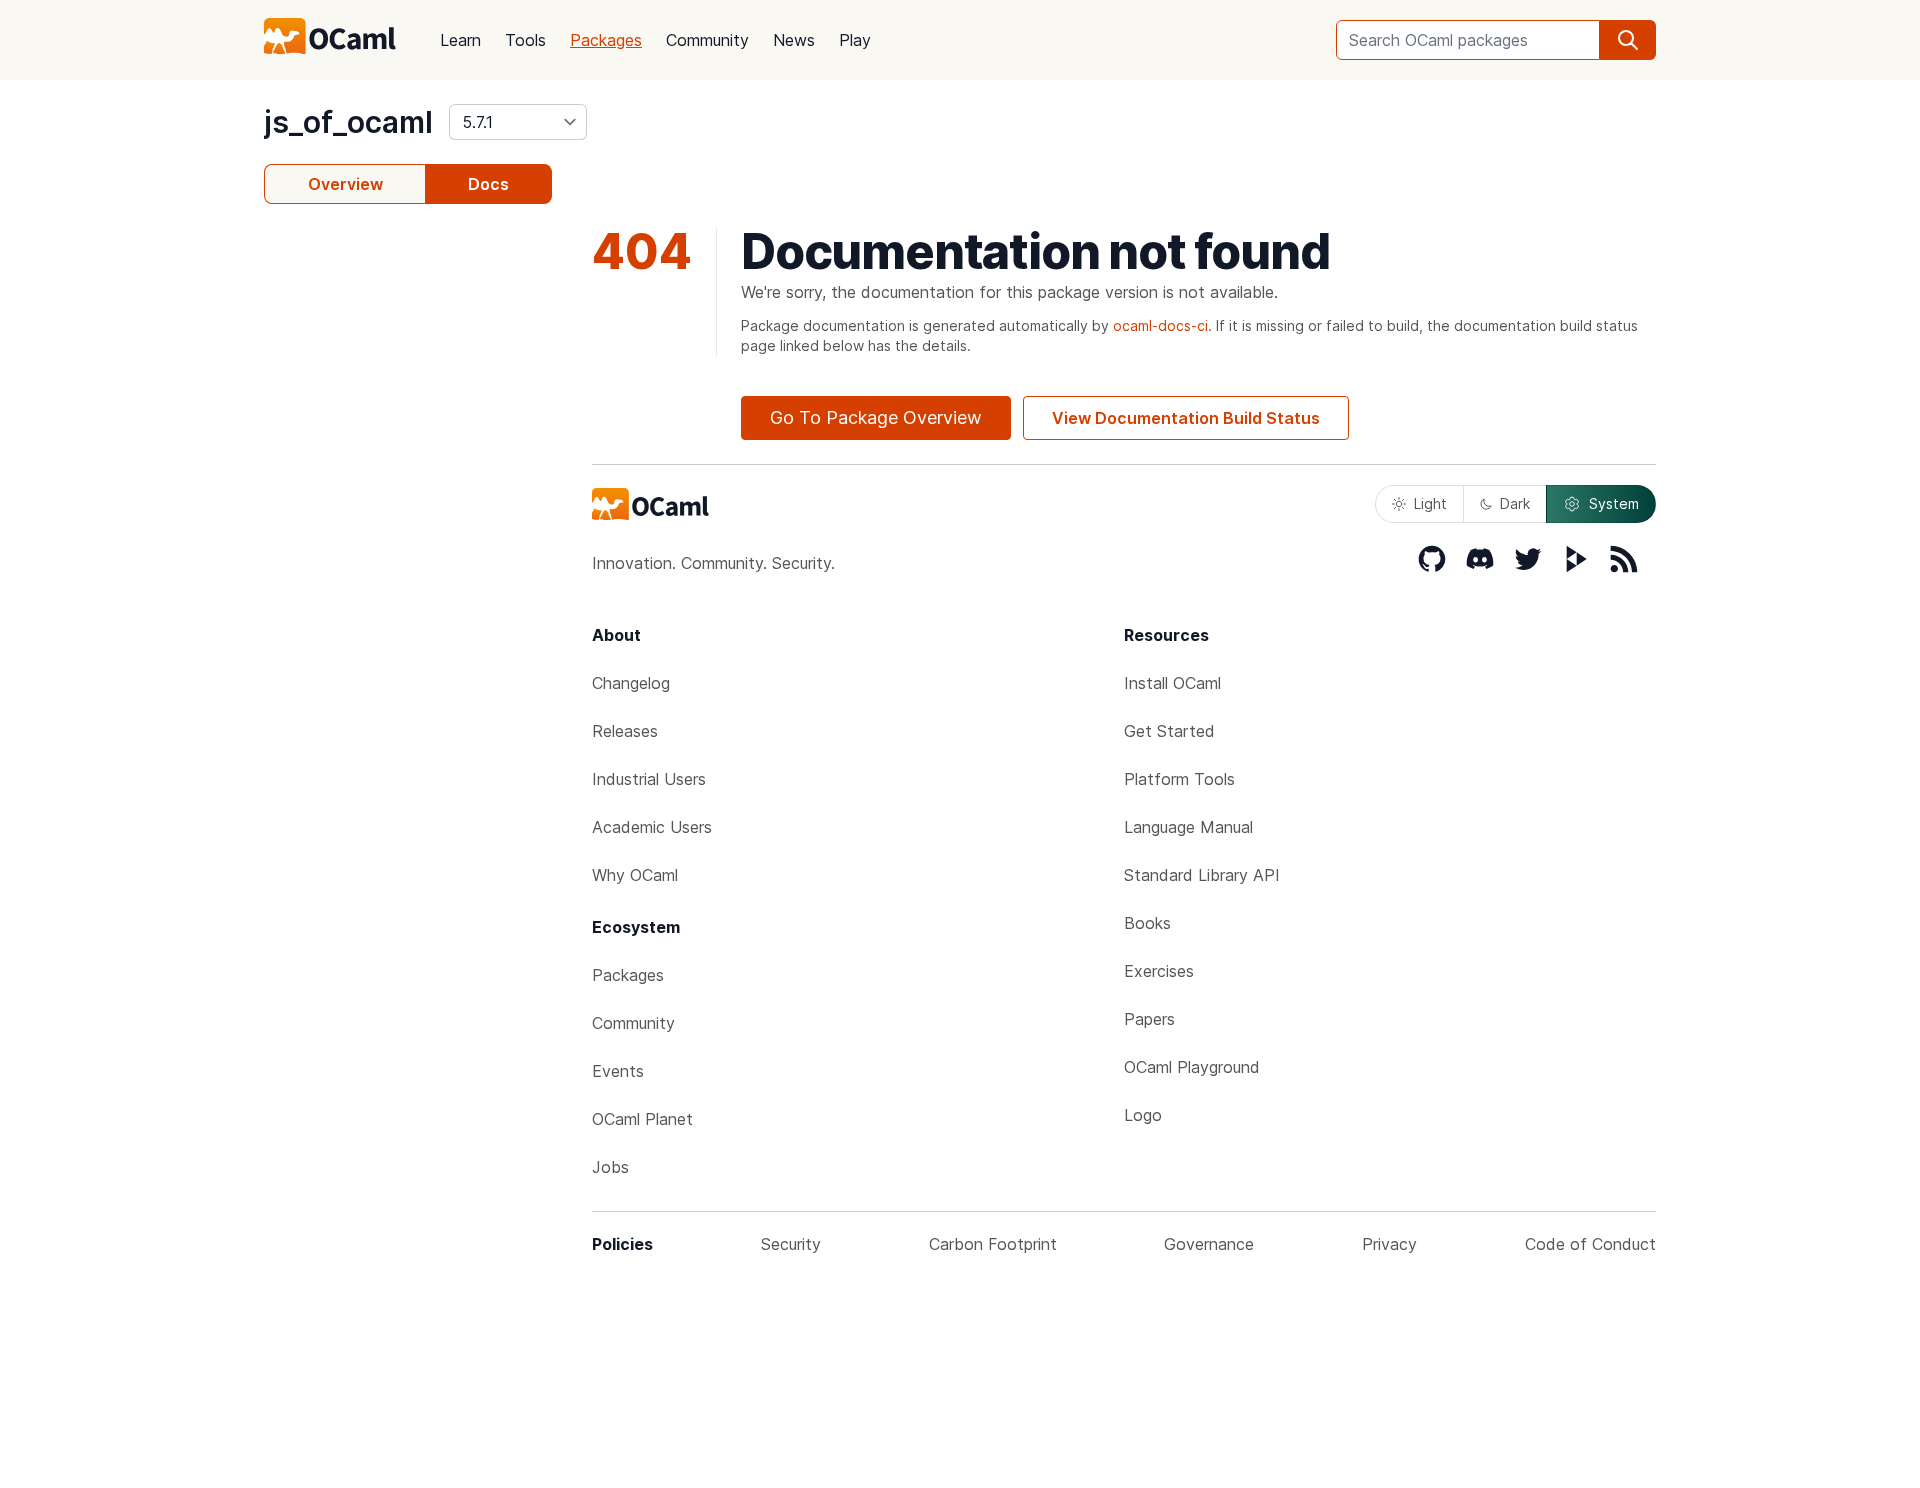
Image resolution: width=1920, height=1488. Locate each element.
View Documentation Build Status (1186, 418)
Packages (606, 40)
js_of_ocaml (348, 122)
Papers (1149, 1019)
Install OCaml (1172, 683)
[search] (1628, 40)
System (1614, 503)
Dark (1515, 503)
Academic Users (652, 827)
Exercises (1159, 971)
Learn (460, 40)
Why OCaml (635, 875)
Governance (1209, 1244)
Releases (625, 731)
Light (1430, 503)
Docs (488, 184)
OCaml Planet (642, 1119)
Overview (345, 184)
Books (1147, 923)
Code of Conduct (1590, 1244)
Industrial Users (649, 779)
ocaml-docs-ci (1160, 325)
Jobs (610, 1167)
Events (618, 1071)
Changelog (631, 683)
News (794, 40)
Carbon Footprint (993, 1244)
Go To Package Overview (876, 417)
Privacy (1389, 1244)
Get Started (1169, 731)
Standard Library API (1202, 875)
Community (707, 40)
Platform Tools (1179, 779)
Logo (1143, 1115)
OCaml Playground (1192, 1067)
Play (855, 40)
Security (791, 1244)
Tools (525, 40)
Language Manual (1188, 827)
